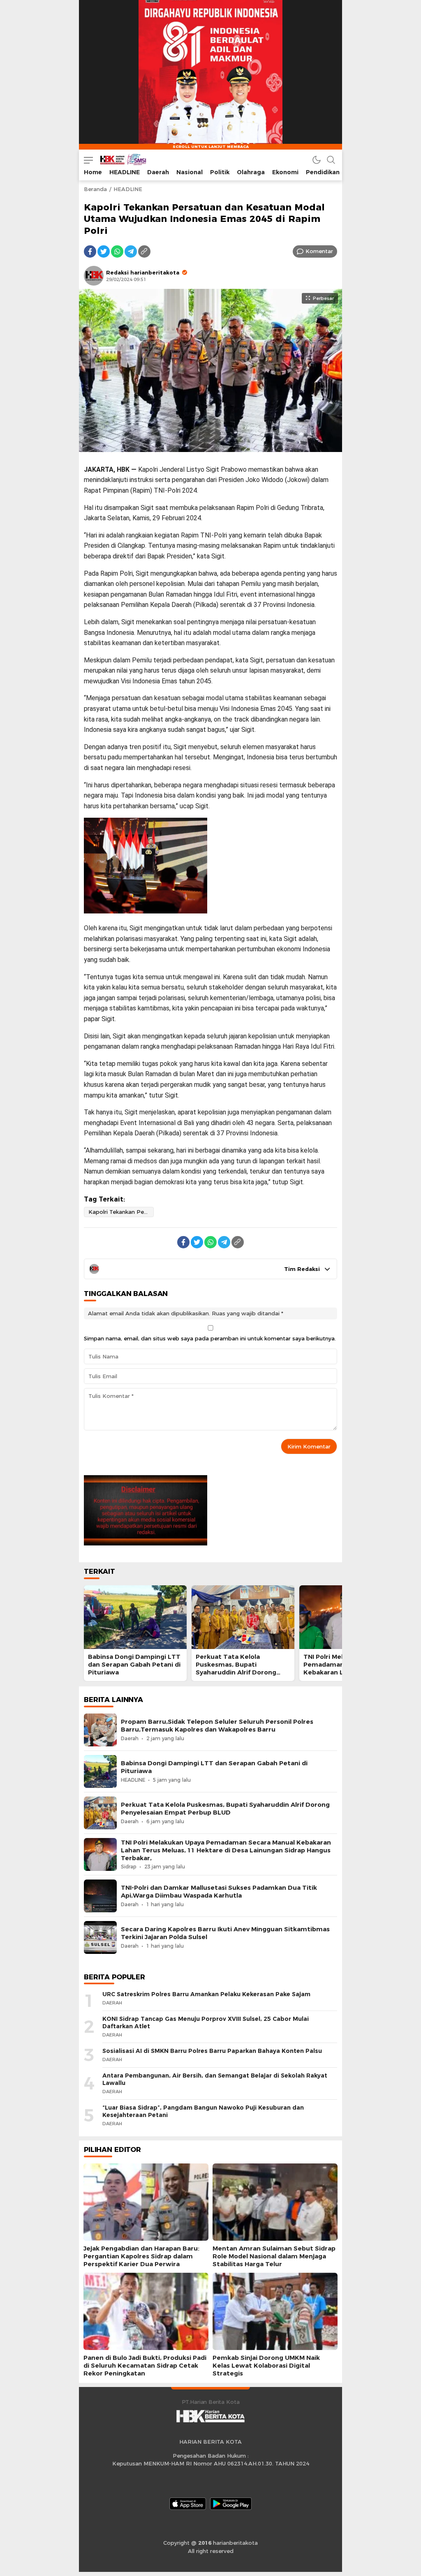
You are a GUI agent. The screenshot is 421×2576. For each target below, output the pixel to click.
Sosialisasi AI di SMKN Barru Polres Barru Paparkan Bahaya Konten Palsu (212, 2051)
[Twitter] (104, 251)
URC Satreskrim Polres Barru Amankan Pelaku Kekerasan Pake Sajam (206, 1994)
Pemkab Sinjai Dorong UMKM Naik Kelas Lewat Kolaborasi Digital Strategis (266, 2366)
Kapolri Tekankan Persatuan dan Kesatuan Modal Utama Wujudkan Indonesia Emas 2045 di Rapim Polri (121, 1212)
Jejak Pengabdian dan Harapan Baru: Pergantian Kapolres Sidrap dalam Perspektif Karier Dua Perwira (141, 2256)
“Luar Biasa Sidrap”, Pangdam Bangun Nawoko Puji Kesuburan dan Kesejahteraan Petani (203, 2111)
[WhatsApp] (117, 251)
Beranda (95, 189)
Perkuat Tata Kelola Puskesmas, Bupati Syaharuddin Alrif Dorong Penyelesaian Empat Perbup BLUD (241, 1673)
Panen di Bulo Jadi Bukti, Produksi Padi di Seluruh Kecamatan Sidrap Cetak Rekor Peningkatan (145, 2366)
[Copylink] (144, 251)
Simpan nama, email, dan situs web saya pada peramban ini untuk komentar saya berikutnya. (210, 1338)
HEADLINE (128, 189)
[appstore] (188, 2504)
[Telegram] (131, 251)
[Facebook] (90, 251)
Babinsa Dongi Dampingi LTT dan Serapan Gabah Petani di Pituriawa (134, 1665)
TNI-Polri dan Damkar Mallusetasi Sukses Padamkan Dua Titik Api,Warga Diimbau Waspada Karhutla (219, 1892)
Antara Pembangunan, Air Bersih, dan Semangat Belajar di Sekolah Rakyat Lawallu (215, 2079)
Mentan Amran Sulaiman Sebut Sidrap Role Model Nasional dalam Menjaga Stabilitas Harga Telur (274, 2256)
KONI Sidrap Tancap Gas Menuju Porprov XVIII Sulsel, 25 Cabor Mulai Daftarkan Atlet (206, 2023)
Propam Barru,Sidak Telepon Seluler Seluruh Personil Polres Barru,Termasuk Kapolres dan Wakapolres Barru (217, 1726)
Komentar (319, 251)
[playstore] (231, 2504)
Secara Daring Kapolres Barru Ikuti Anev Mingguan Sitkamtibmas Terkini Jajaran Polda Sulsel (225, 1933)
